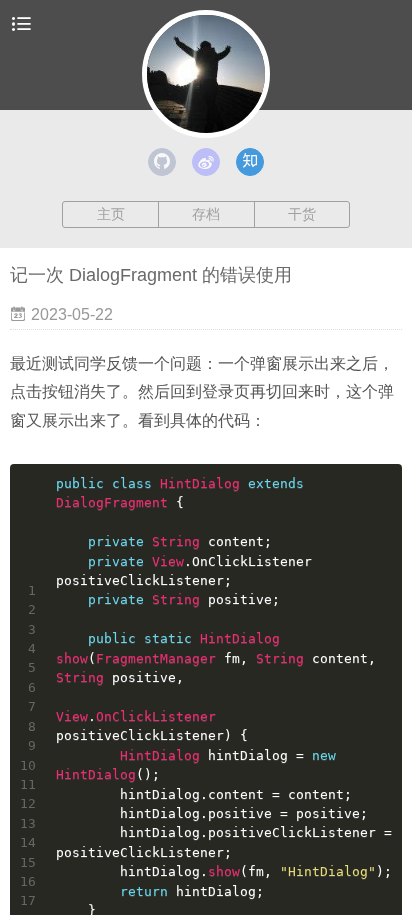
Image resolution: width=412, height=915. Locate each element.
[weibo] (206, 162)
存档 (206, 214)
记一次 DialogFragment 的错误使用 (151, 275)
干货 (302, 214)
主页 (111, 214)
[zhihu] (250, 162)
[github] (162, 162)
